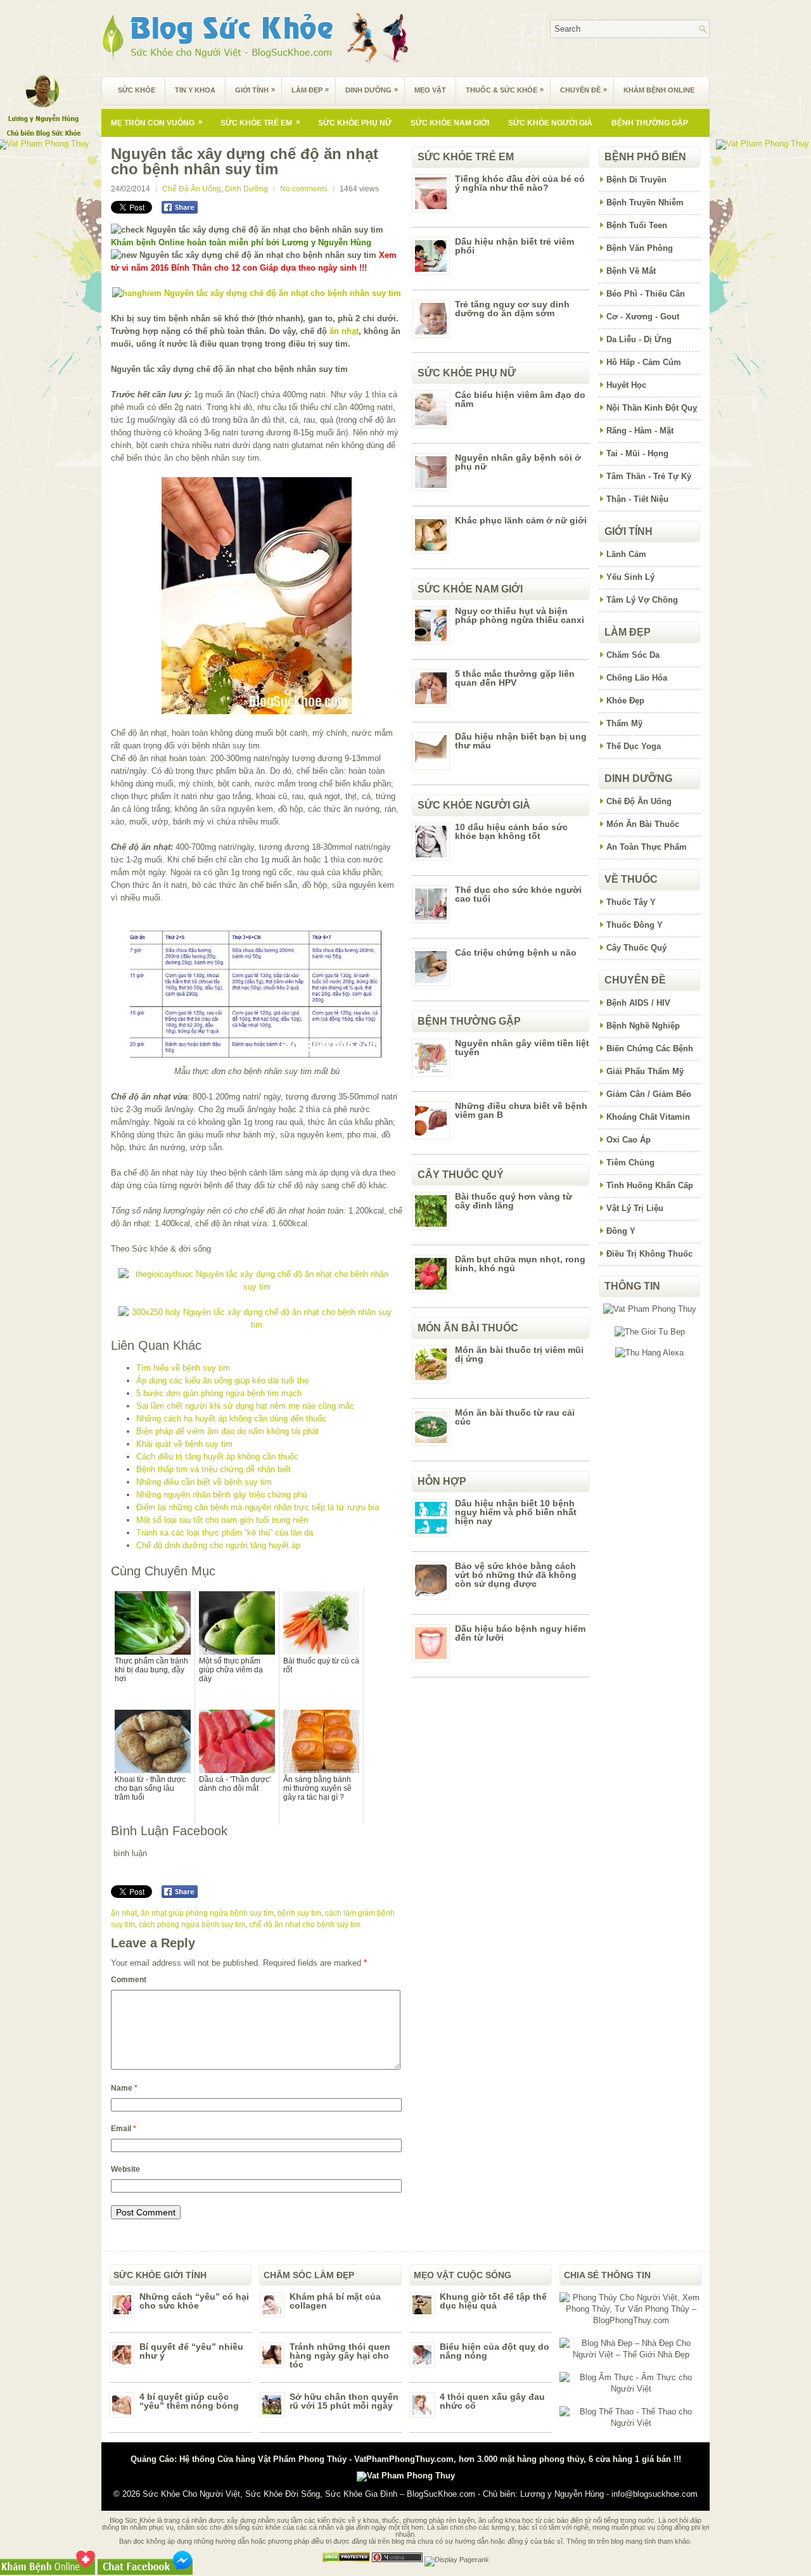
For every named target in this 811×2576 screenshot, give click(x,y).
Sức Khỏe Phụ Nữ (355, 123)
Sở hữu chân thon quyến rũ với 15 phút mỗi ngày (344, 2401)
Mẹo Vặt (430, 90)
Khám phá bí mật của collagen (335, 2301)
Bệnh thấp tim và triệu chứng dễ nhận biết (214, 1469)
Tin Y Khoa (195, 90)
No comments (304, 189)
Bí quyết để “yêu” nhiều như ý (191, 2351)
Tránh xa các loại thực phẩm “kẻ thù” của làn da (225, 1533)
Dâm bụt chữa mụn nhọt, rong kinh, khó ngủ (520, 1264)
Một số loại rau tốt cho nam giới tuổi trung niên (222, 1520)
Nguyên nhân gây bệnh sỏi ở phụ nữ (518, 462)
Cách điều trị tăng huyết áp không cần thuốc (217, 1457)
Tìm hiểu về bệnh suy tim (183, 1368)
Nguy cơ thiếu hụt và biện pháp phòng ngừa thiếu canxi (520, 615)
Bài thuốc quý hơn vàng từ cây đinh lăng (514, 1201)
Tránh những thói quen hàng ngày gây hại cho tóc (340, 2355)
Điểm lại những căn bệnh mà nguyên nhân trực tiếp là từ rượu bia (258, 1507)
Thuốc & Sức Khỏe (505, 90)
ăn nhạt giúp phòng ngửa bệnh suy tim (207, 1913)
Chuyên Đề (584, 90)
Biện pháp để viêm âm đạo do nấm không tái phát (227, 1431)
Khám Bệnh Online (659, 90)
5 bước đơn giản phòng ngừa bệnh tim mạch (219, 1393)
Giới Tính (255, 90)
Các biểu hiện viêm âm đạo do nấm (520, 399)
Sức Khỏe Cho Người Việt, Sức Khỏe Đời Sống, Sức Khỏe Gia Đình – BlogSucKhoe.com (309, 2494)
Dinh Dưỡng (372, 90)
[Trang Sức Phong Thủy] (257, 1287)
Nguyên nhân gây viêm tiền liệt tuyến (522, 1048)
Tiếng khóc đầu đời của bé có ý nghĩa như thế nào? (520, 183)
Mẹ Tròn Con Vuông (157, 122)
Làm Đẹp (310, 90)
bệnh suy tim (299, 1913)
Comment (129, 1980)
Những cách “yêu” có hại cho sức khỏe (194, 2301)
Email (124, 2129)
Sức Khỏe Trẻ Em (260, 122)
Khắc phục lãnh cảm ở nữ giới (521, 520)
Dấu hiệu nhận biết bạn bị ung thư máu (521, 741)
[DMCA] (346, 2560)
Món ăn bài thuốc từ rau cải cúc (515, 1417)
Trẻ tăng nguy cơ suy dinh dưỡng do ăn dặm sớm (512, 309)
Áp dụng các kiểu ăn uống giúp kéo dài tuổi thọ (222, 1381)
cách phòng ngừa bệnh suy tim (192, 1925)
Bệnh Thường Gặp (650, 123)
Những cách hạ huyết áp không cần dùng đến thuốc (231, 1419)
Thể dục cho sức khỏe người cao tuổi (518, 894)
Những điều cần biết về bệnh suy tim (204, 1482)
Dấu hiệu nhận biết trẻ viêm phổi (514, 246)
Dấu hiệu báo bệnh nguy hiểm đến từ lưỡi (520, 1633)
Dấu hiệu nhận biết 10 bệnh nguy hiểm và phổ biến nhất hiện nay (516, 1512)
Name (124, 2088)
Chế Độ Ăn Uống (192, 189)
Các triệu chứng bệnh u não (516, 952)
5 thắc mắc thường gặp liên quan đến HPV (515, 678)
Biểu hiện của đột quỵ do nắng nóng (495, 2351)
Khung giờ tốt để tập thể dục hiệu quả (493, 2301)
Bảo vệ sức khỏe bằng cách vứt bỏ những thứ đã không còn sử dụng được (516, 1575)
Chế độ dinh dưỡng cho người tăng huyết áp (218, 1545)
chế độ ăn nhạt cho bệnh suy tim (305, 1925)
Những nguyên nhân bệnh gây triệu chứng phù (221, 1495)
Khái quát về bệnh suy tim (184, 1444)
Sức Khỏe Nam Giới (450, 123)
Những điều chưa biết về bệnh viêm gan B (521, 1110)
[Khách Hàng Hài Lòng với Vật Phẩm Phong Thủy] (650, 1309)
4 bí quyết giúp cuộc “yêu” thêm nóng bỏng (189, 2401)
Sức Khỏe (137, 90)
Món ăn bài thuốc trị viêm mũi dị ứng (519, 1354)
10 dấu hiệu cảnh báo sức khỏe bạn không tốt (511, 831)
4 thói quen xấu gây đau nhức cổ (492, 2401)
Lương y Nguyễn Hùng (562, 2494)
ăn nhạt (344, 331)
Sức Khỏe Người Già (550, 123)
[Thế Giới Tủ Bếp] (650, 1332)
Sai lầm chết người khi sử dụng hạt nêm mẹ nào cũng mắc (245, 1406)
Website (125, 2169)
